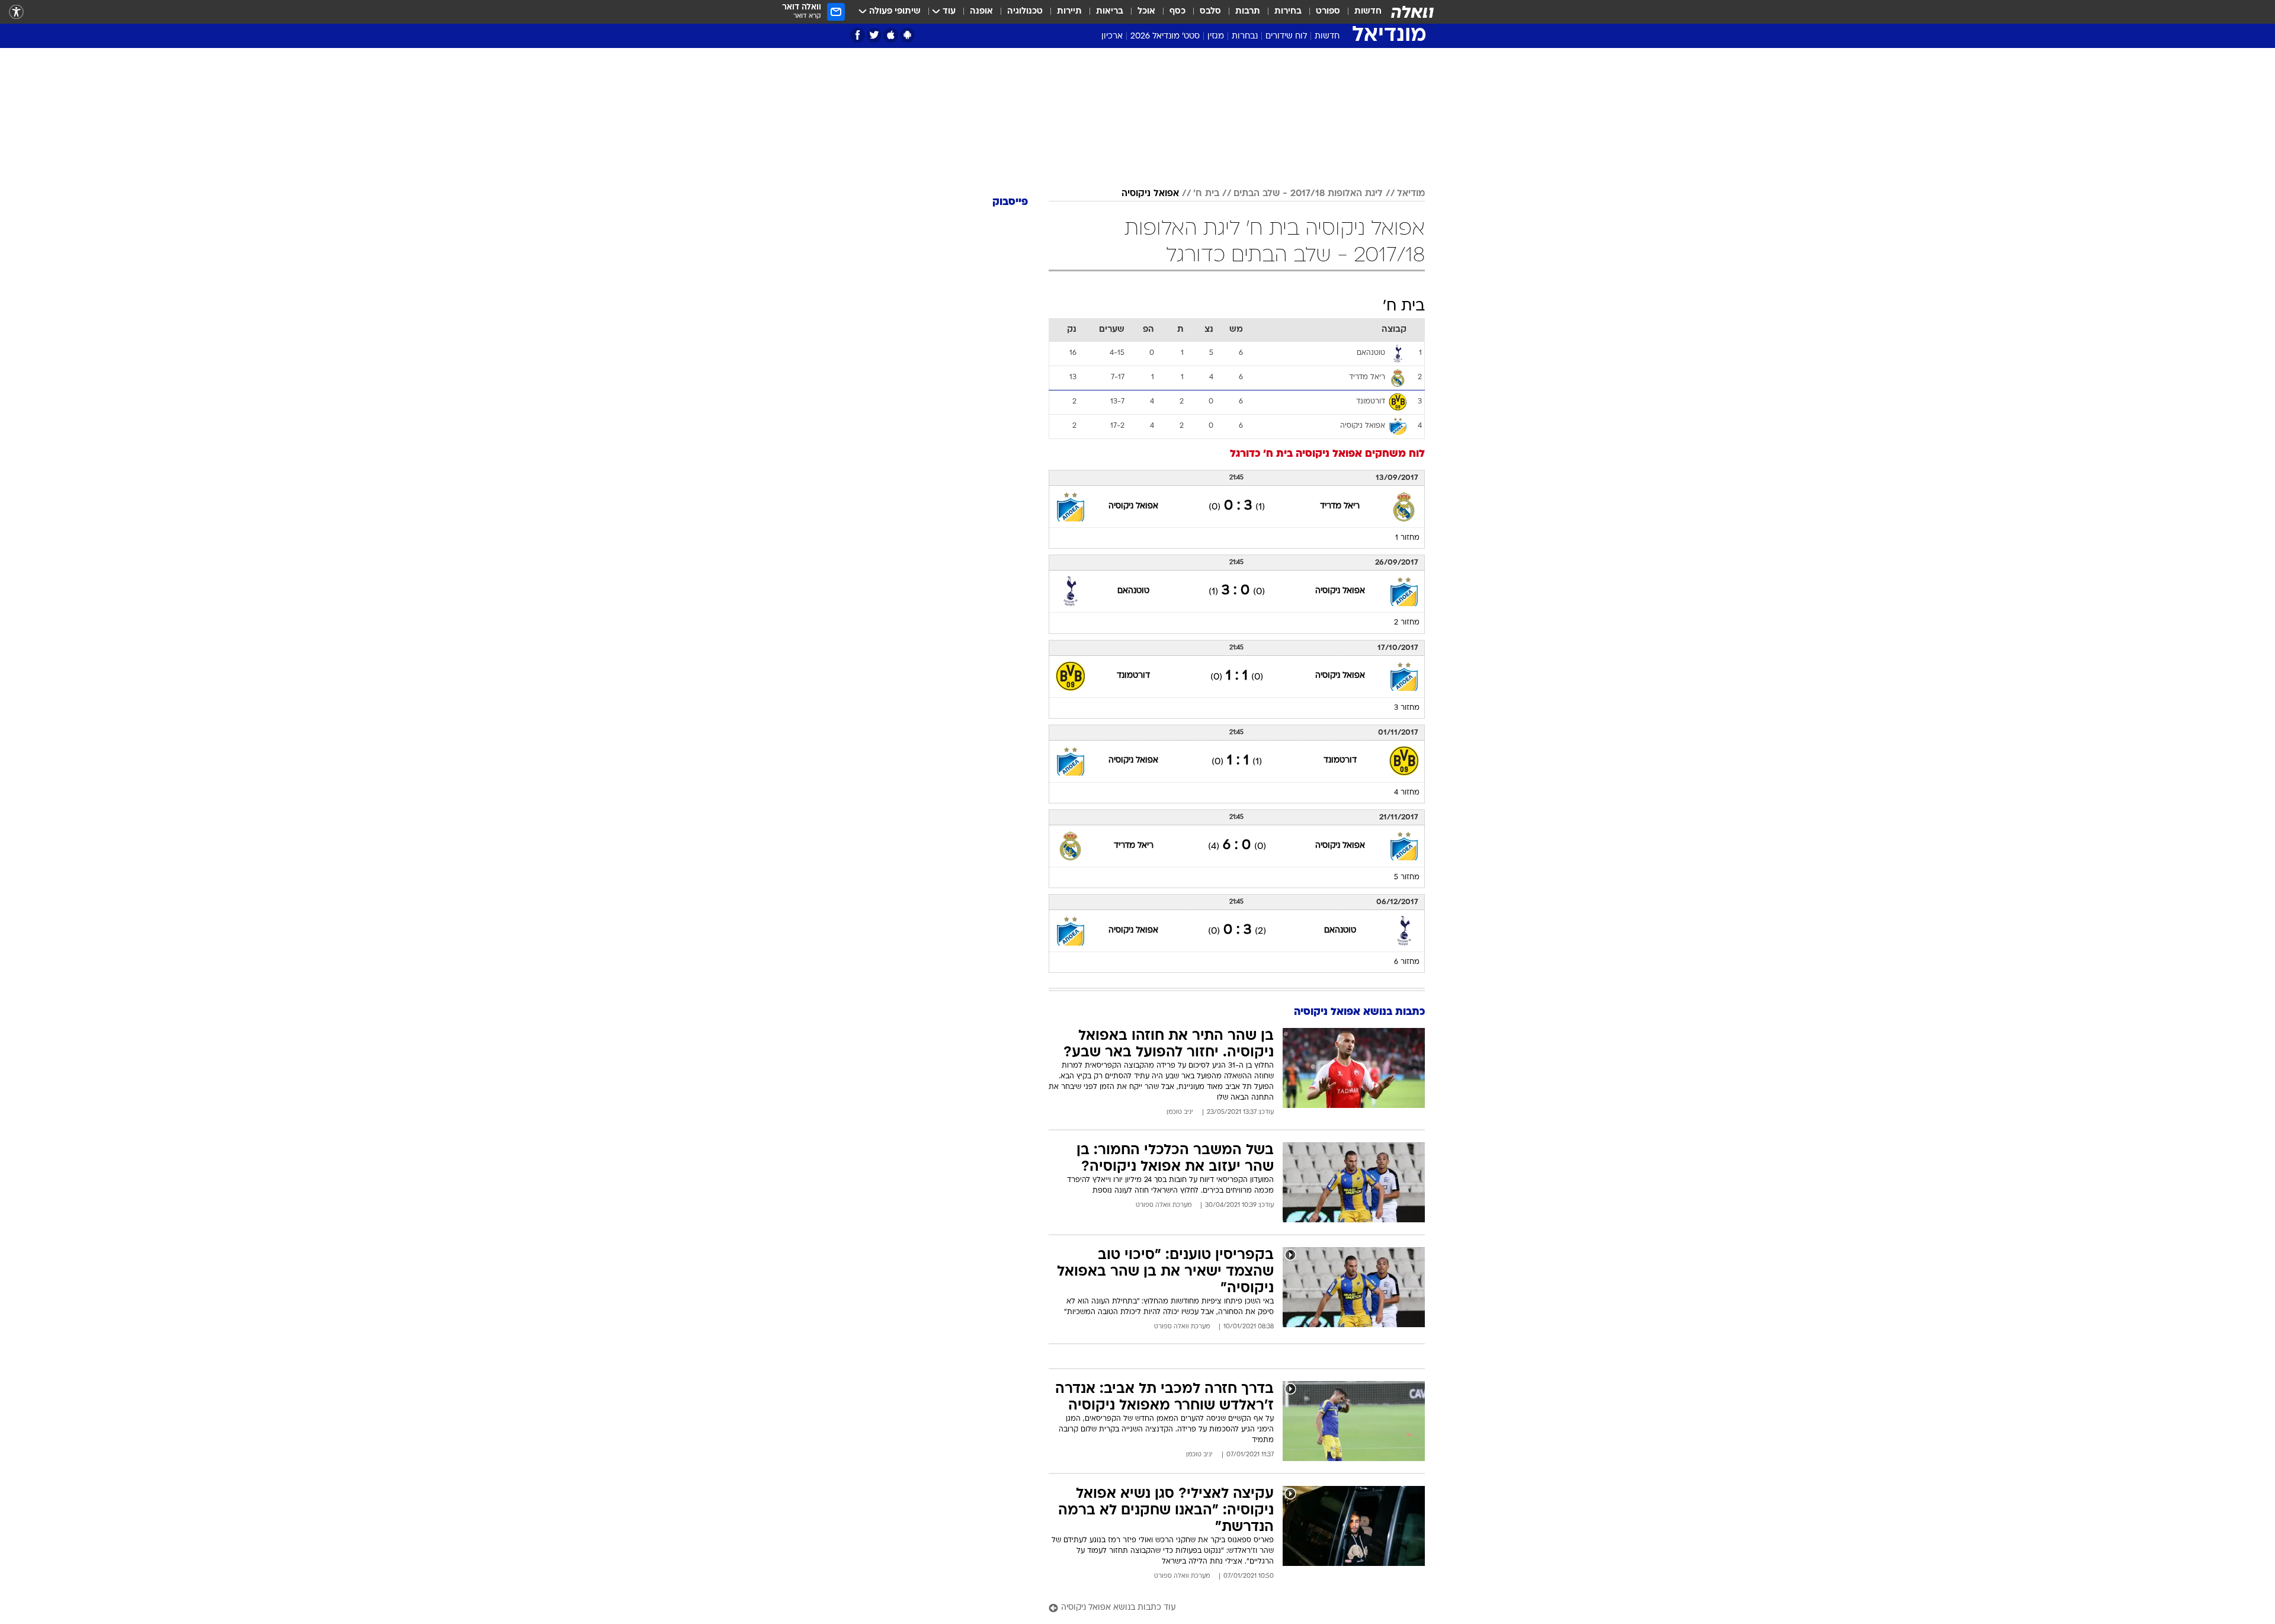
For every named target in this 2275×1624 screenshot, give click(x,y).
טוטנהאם (1133, 591)
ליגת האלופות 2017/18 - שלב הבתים (1308, 194)
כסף (1177, 12)
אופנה (981, 12)
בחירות (1288, 12)
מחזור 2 (1407, 623)
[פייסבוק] (858, 35)
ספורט (1328, 12)
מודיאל (1411, 194)
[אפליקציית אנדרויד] (907, 35)
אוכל (1146, 12)
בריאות (1110, 12)
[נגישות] (16, 12)
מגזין (1216, 36)
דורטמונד (1133, 676)
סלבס (1210, 12)
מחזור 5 (1407, 877)
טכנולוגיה (1025, 12)
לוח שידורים (1286, 36)
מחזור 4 (1407, 793)
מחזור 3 (1407, 708)
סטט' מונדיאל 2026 (1165, 36)
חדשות (1368, 12)
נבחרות (1245, 36)
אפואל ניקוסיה (1150, 194)
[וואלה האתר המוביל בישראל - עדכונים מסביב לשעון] (1412, 12)
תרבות (1248, 12)
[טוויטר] (874, 35)
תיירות (1069, 12)
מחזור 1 (1407, 538)
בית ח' (1206, 194)
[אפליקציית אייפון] (891, 35)
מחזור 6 (1407, 962)
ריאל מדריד (1340, 506)
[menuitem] (1361, 12)
